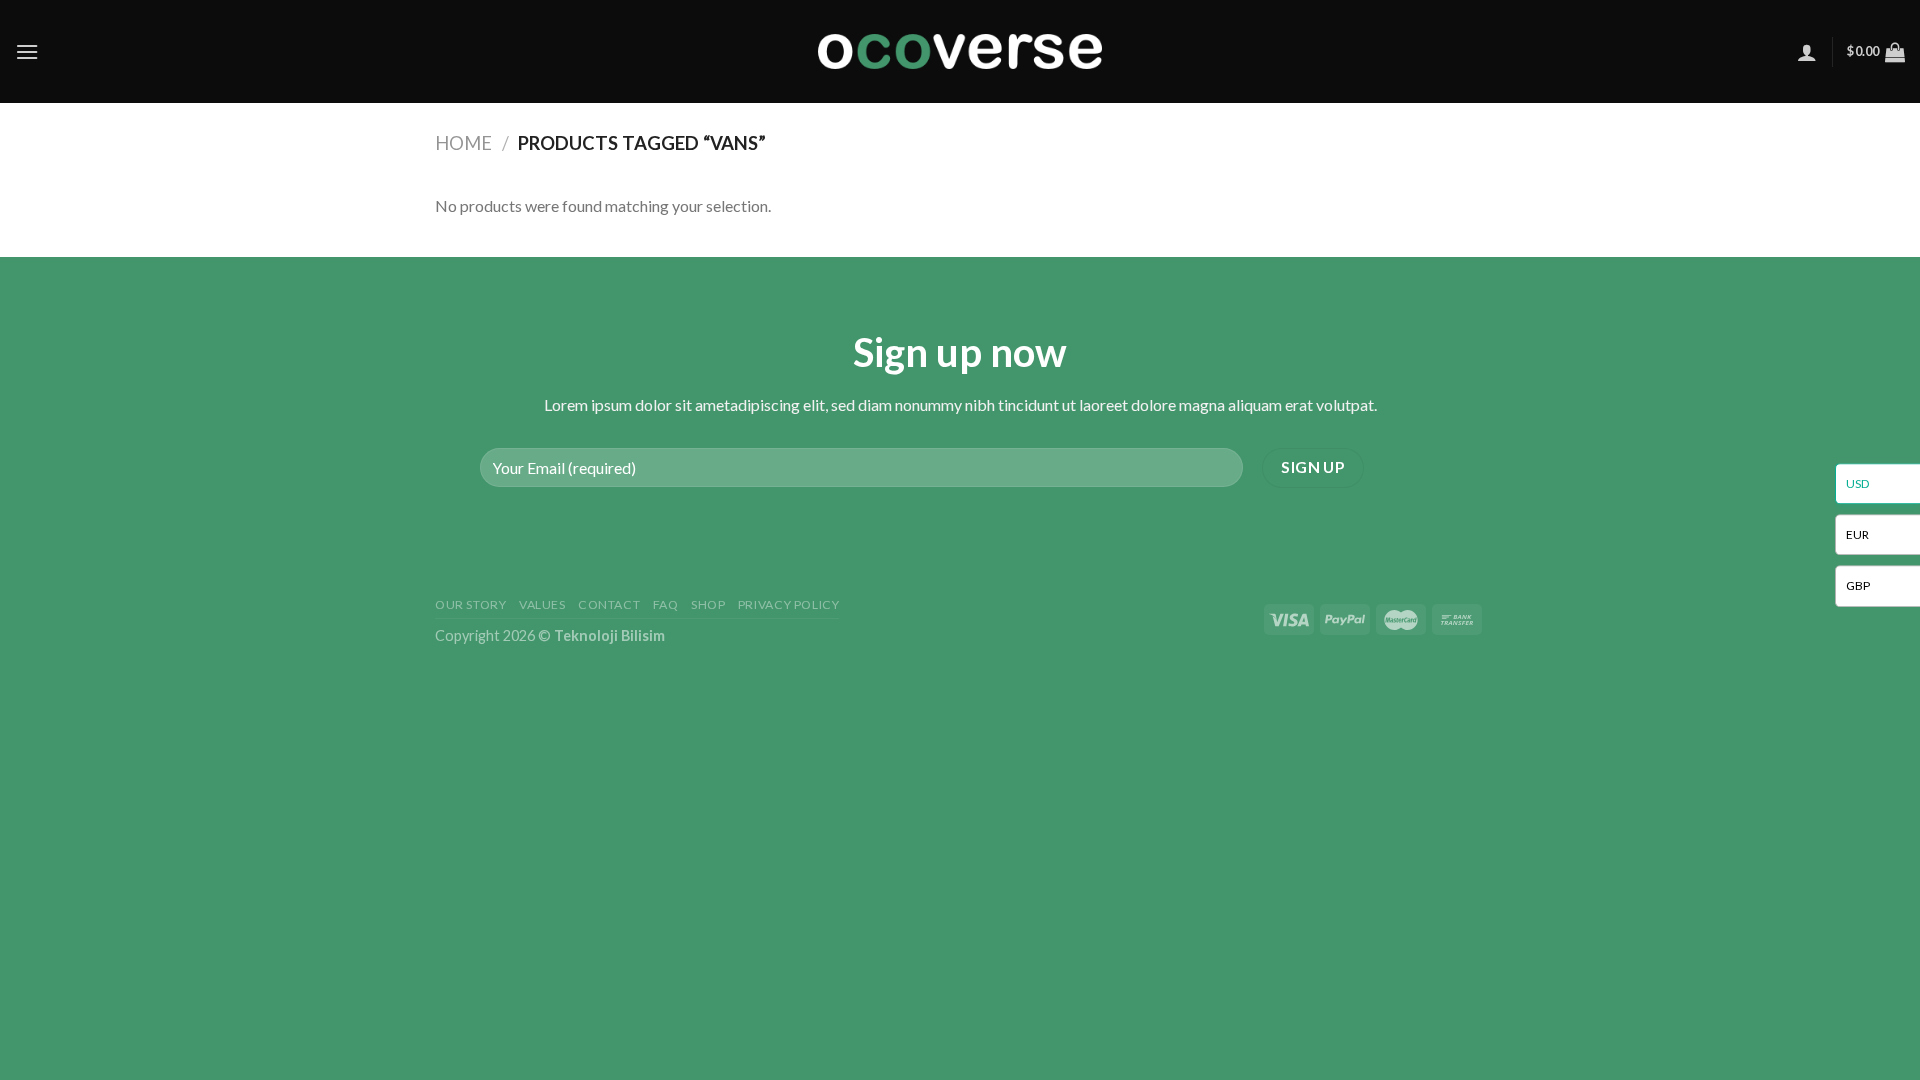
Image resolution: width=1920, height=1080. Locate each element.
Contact (609, 604)
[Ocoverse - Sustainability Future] (960, 52)
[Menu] (27, 51)
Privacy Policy (789, 604)
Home (463, 143)
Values (542, 604)
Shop (708, 604)
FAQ (666, 604)
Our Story (471, 604)
